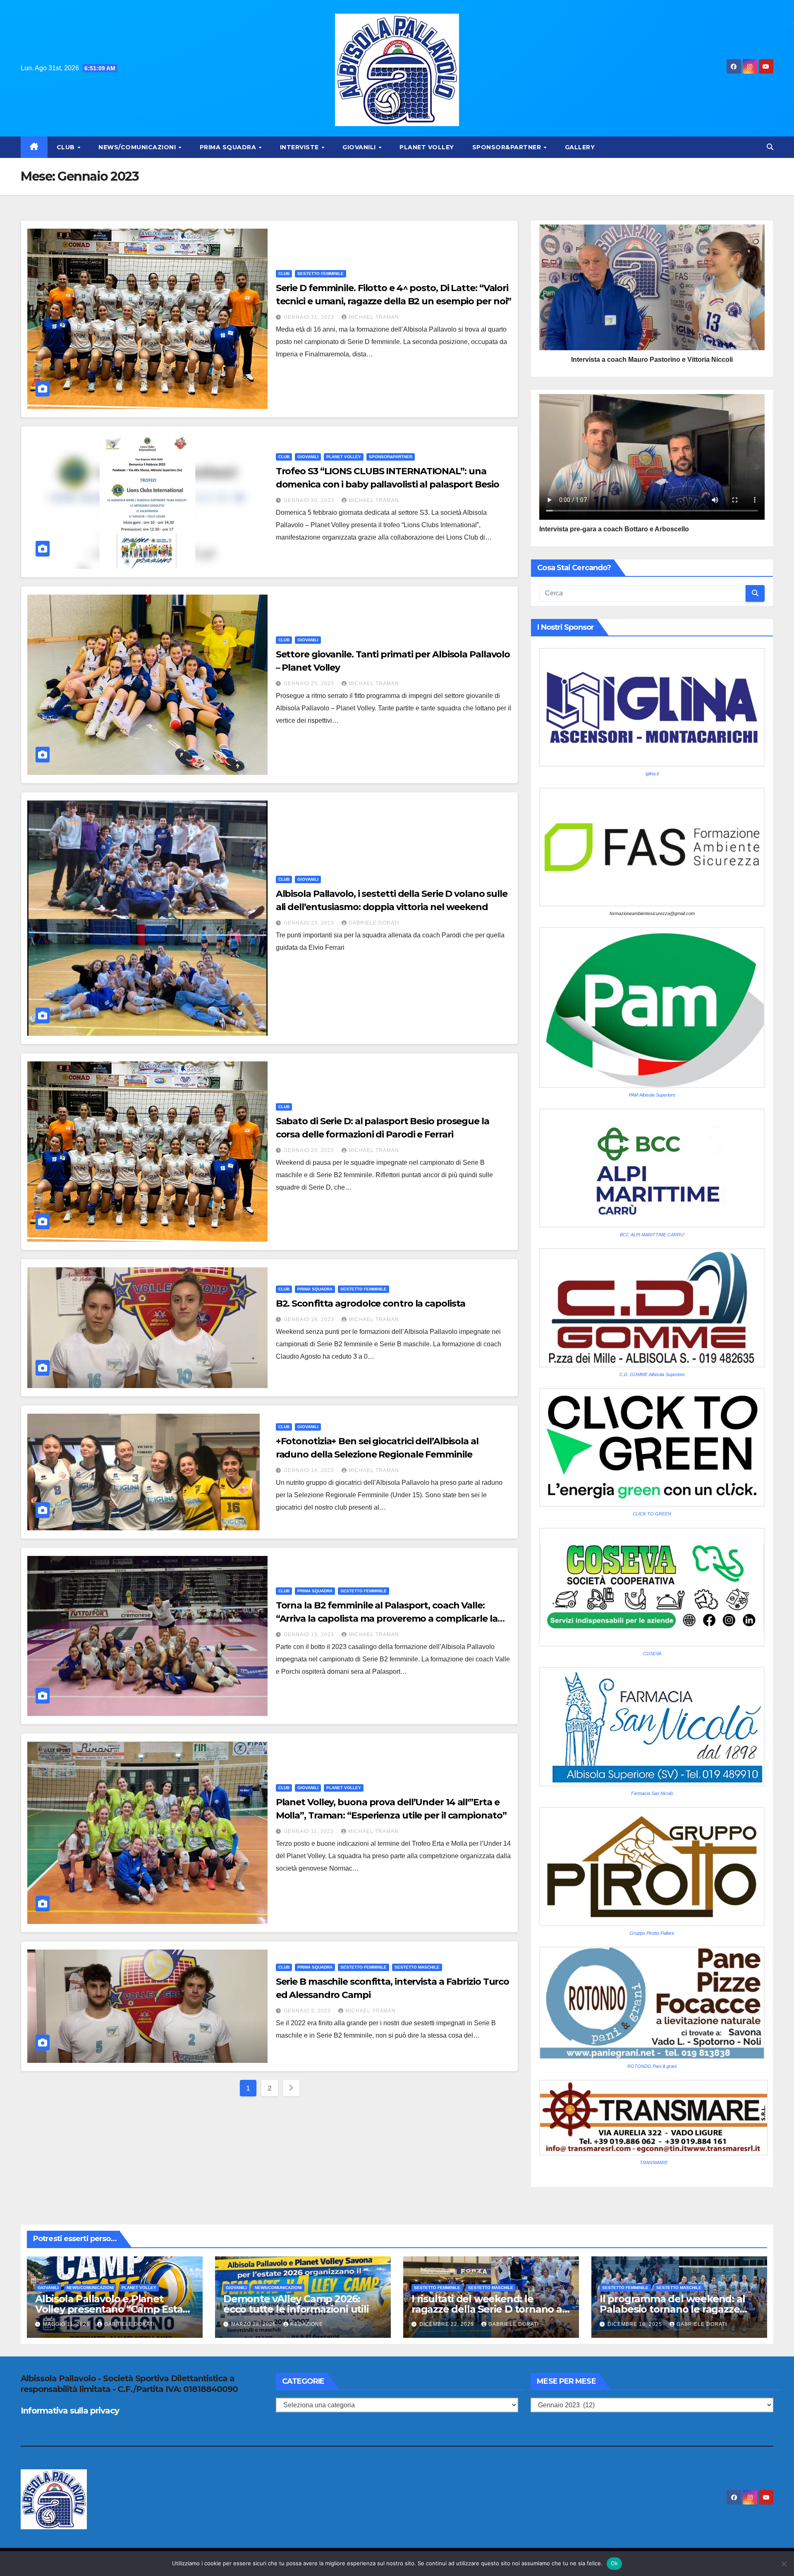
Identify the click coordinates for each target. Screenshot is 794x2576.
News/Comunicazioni (138, 147)
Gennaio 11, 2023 (310, 1831)
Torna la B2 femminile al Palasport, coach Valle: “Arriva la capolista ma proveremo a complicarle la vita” (387, 1619)
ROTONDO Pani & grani (652, 2066)
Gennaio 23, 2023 (310, 923)
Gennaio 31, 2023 (310, 317)
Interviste (300, 147)
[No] (784, 2564)
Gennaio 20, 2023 (310, 1150)
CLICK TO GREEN (652, 1514)
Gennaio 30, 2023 (310, 500)
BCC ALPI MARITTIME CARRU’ (652, 1235)
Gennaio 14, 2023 (310, 1470)
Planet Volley (427, 147)
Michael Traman (374, 317)
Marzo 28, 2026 (254, 2324)
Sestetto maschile (417, 1967)
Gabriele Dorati (374, 923)
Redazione (307, 2324)
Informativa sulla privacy (70, 2411)
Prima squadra (229, 147)
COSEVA (652, 1654)
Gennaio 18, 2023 (310, 1319)
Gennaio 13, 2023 (310, 1634)
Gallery (580, 147)
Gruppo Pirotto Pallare (652, 1933)
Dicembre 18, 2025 (636, 2324)
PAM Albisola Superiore (652, 1095)
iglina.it (652, 774)
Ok (615, 2563)
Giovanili (360, 147)
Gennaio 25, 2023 (310, 683)
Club (67, 147)
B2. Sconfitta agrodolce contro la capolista (371, 1304)
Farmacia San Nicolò (652, 1793)
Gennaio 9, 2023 (308, 2011)
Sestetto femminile (320, 274)
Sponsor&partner (508, 147)
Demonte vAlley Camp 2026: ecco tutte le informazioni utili (296, 2304)
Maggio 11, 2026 (67, 2324)
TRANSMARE (654, 2163)
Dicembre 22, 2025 (447, 2324)
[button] (770, 147)
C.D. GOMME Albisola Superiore (652, 1374)
